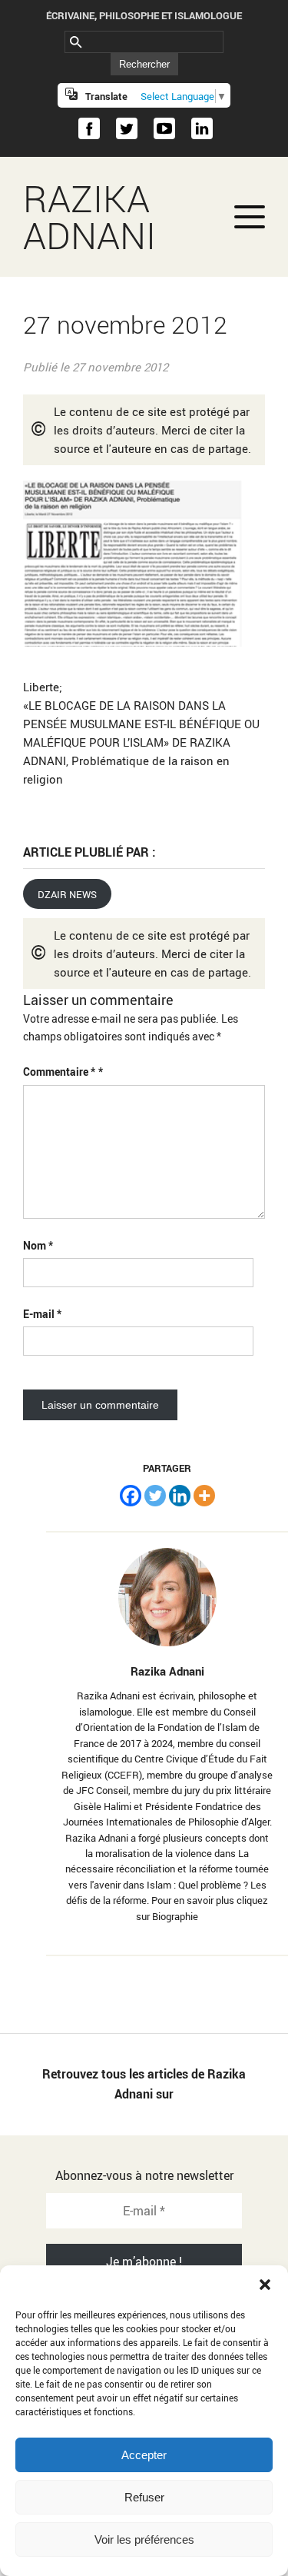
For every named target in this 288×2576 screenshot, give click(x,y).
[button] (265, 2285)
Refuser (144, 2497)
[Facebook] (131, 1496)
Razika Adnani (89, 217)
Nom (38, 1245)
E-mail (42, 1314)
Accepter (144, 2455)
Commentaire (59, 1072)
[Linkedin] (180, 1496)
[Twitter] (155, 1496)
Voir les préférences (144, 2539)
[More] (204, 1496)
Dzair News (67, 894)
